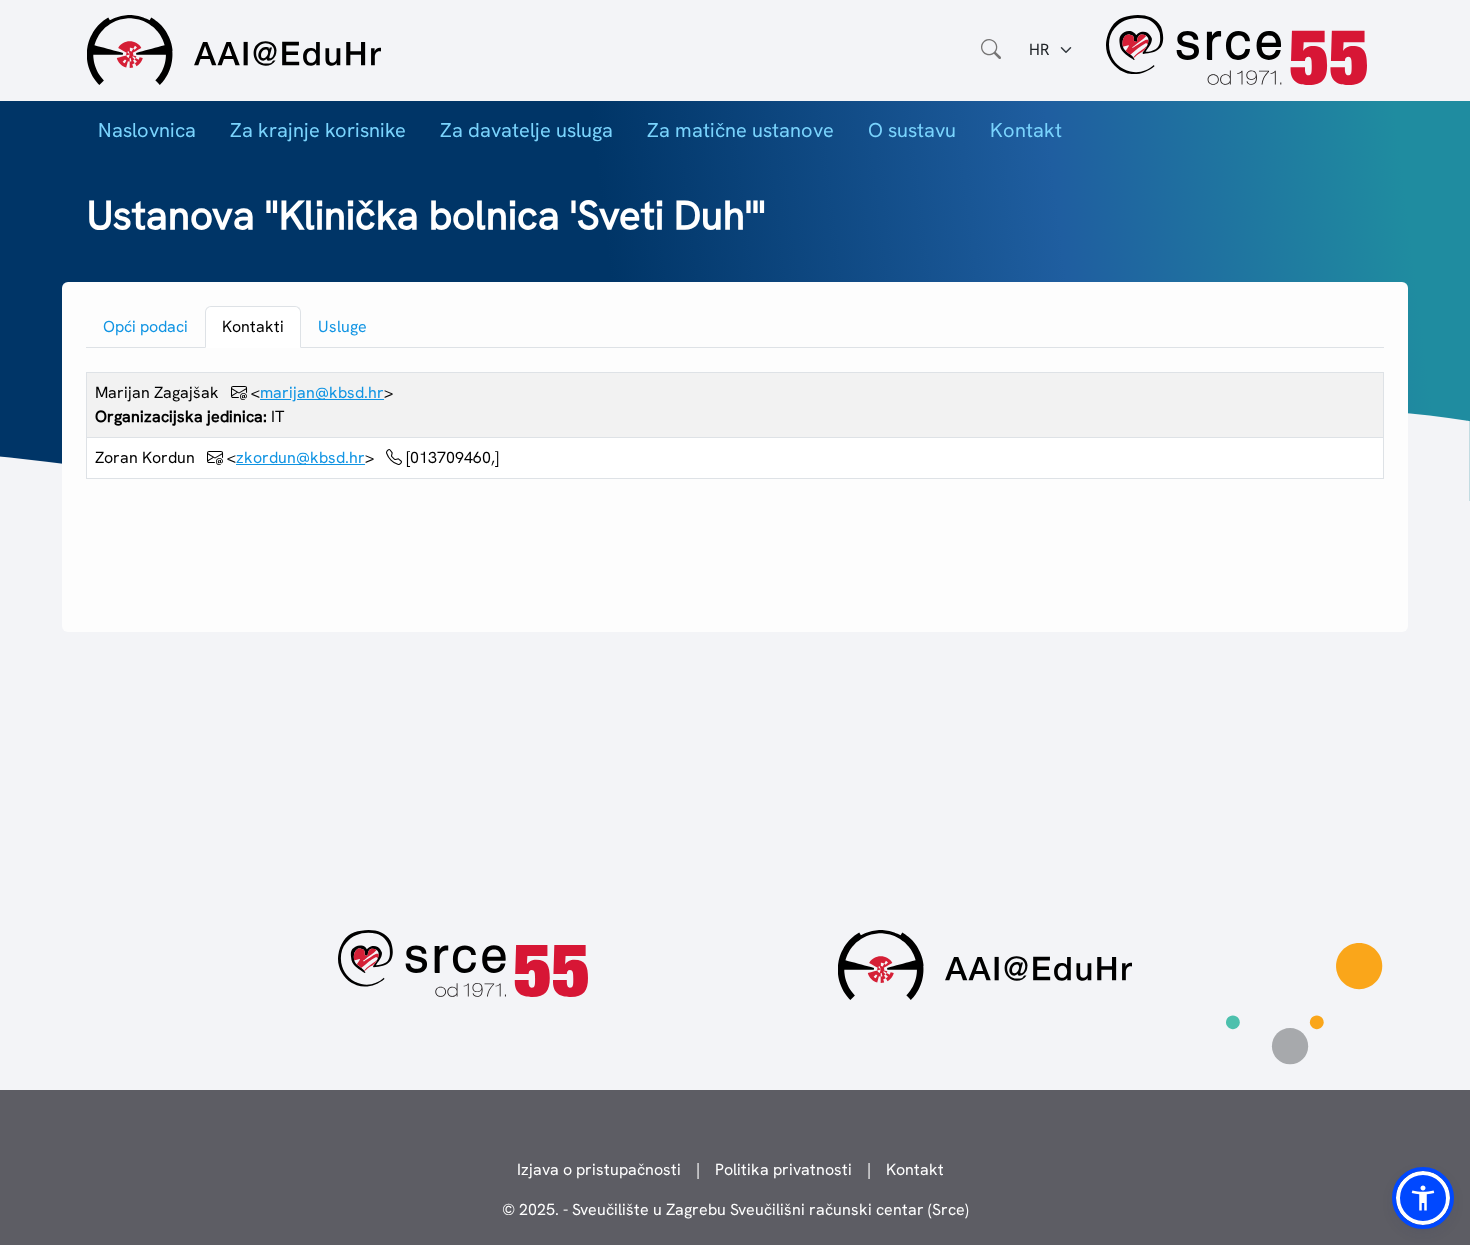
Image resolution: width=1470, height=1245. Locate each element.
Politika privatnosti (783, 1169)
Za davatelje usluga (526, 130)
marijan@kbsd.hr (322, 392)
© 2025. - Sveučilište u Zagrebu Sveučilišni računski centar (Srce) (735, 1209)
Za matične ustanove (740, 130)
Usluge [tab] (342, 326)
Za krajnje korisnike (318, 130)
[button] (1423, 1198)
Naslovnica (147, 130)
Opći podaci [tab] (145, 326)
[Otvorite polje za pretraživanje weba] (991, 50)
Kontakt (1026, 130)
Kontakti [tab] (253, 326)
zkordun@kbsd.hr (300, 457)
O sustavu (912, 130)
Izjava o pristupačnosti (599, 1169)
